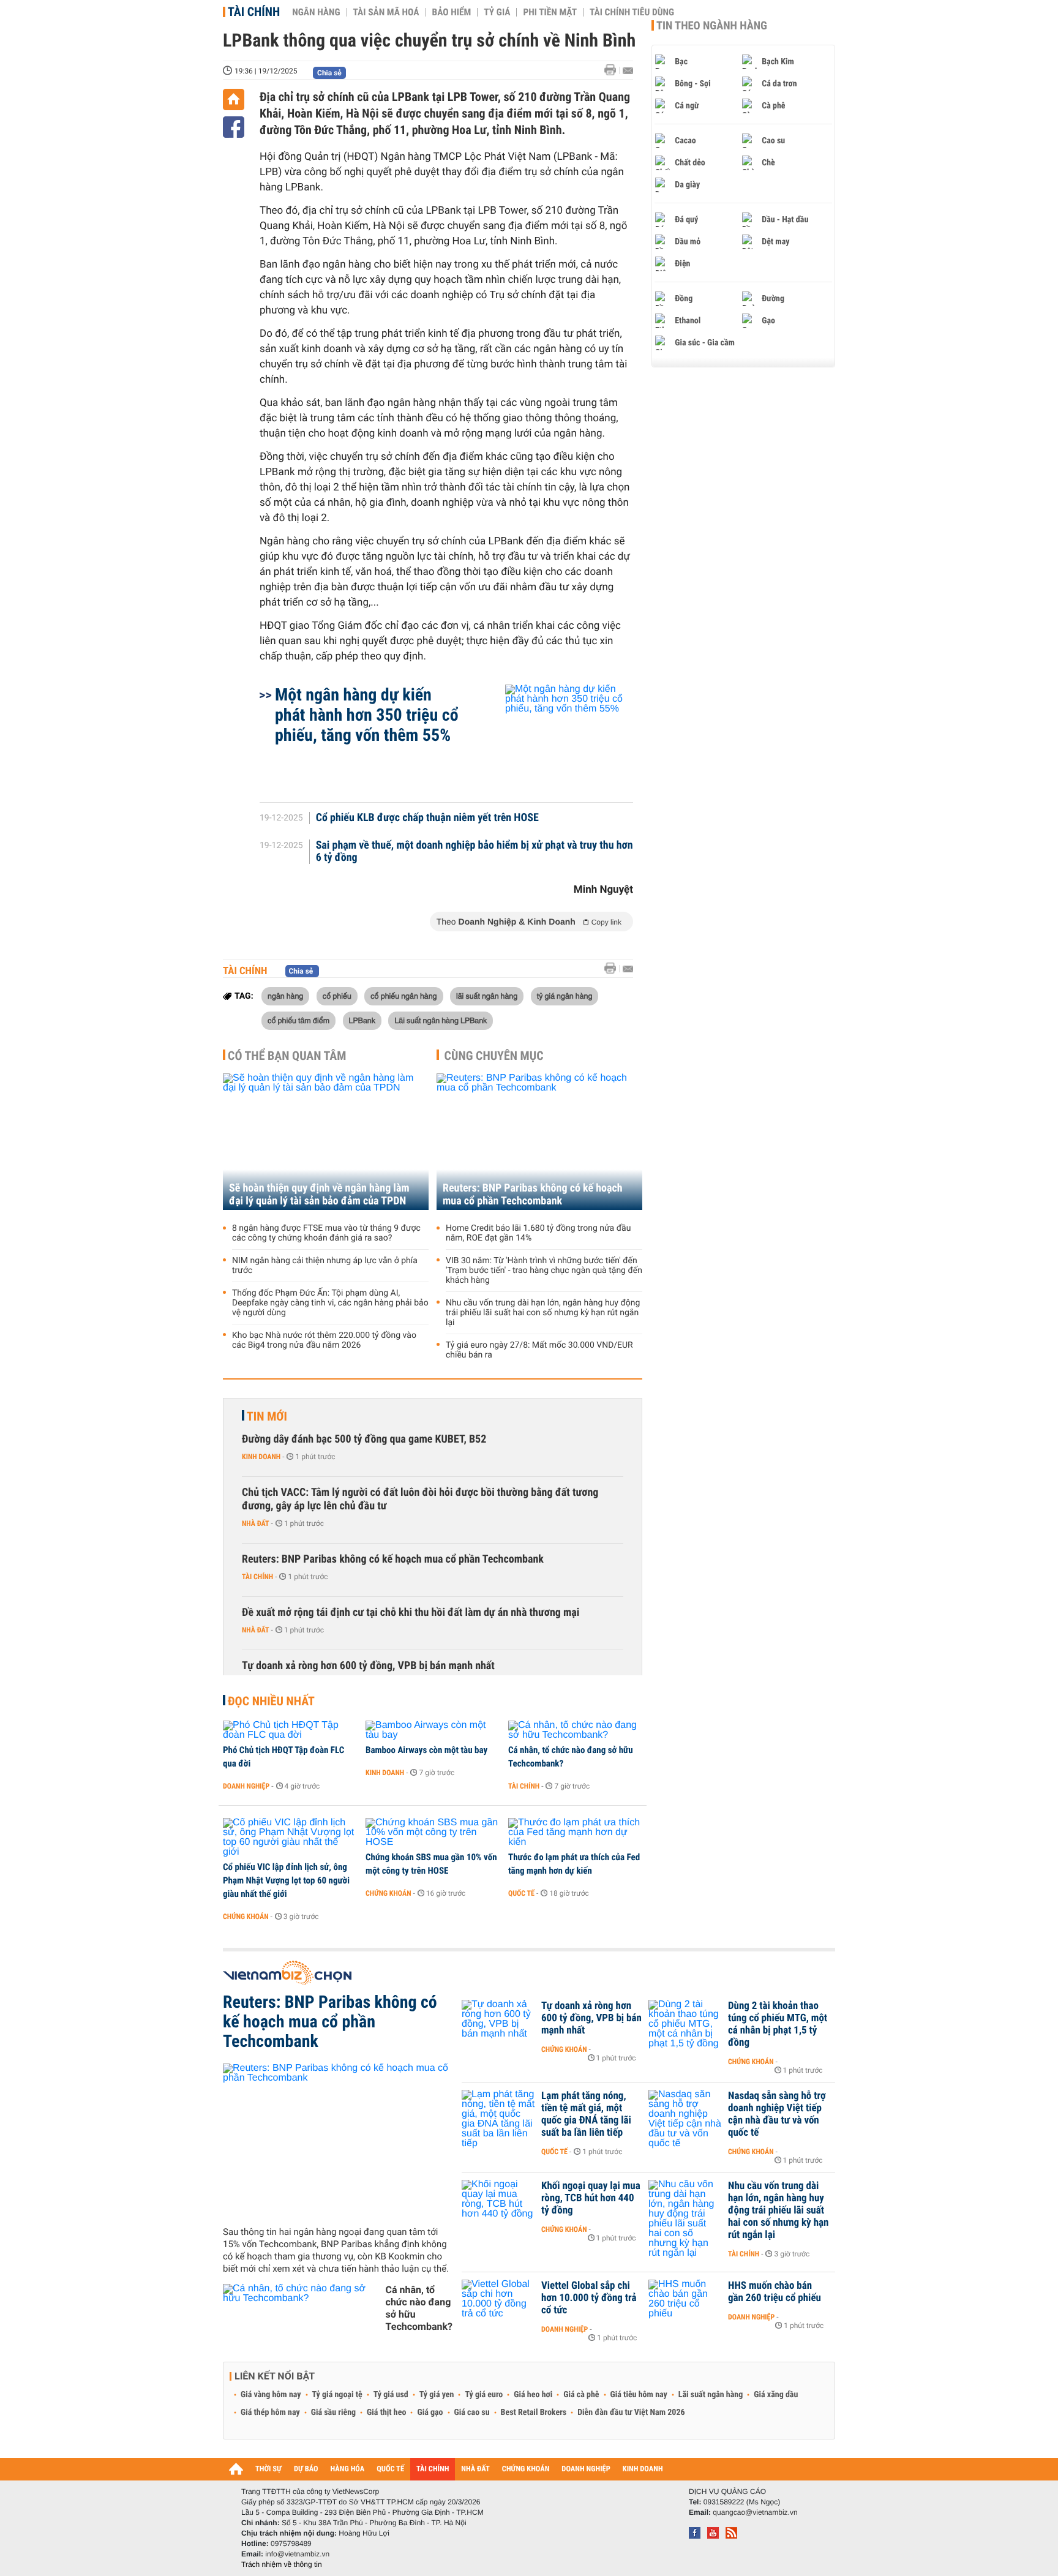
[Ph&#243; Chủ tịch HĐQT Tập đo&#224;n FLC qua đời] (290, 1730)
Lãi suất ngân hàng (711, 2395)
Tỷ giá (497, 12)
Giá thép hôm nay (270, 2413)
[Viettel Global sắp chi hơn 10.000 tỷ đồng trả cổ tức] (498, 2304)
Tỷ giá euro (484, 2395)
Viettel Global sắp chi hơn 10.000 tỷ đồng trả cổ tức (589, 2298)
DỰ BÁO (306, 2469)
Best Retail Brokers (534, 2413)
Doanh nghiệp (246, 1786)
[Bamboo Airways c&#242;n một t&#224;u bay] (433, 1730)
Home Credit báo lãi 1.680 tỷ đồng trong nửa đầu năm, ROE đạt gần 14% (538, 1233)
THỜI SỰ (268, 2469)
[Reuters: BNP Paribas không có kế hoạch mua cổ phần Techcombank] (539, 1142)
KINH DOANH (643, 2469)
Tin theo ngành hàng (712, 26)
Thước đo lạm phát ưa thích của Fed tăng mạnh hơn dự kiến (574, 1864)
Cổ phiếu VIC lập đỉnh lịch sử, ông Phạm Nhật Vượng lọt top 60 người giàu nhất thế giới (286, 1880)
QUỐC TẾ (390, 2469)
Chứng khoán (246, 1917)
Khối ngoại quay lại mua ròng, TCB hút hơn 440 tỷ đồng (591, 2198)
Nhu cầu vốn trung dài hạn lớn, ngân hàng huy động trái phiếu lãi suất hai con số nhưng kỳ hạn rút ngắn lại (543, 1313)
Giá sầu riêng (333, 2413)
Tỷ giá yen (437, 2395)
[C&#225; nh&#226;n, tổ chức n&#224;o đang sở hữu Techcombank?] (575, 1730)
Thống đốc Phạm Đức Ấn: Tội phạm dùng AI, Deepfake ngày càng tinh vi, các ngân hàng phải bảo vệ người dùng (330, 1303)
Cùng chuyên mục (494, 1056)
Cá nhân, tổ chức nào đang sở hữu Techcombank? (571, 1757)
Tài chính (254, 12)
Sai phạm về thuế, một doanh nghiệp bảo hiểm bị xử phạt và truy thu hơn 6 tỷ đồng (475, 852)
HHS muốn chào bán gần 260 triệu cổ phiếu (775, 2292)
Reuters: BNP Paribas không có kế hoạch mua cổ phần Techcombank (533, 1195)
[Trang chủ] (234, 100)
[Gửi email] (628, 71)
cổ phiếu (337, 996)
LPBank (362, 1020)
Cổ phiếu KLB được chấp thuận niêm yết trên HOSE (427, 818)
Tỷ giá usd (391, 2395)
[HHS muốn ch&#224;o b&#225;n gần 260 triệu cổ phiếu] (685, 2304)
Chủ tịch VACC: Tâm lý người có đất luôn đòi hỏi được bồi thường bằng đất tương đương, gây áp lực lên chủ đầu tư (420, 1499)
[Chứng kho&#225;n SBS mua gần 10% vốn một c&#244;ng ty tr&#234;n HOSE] (433, 1833)
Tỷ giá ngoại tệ (337, 2395)
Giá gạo (430, 2413)
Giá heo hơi (533, 2395)
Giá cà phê (581, 2395)
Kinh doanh (261, 1457)
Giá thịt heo (386, 2413)
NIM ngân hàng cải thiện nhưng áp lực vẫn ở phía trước (325, 1266)
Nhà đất (256, 1523)
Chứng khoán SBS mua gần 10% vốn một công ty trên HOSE (431, 1864)
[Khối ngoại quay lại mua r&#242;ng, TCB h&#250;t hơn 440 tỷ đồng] (498, 2204)
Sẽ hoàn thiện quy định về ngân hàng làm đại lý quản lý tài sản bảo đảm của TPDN (319, 1195)
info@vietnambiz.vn (297, 2554)
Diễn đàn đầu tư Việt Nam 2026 (631, 2413)
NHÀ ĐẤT (475, 2469)
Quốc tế (521, 1893)
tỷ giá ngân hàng (565, 996)
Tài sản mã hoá (386, 12)
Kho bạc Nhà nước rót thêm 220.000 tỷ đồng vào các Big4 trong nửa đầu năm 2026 (324, 1340)
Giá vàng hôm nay (271, 2395)
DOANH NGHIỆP (586, 2469)
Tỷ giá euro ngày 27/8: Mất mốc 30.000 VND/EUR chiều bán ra (539, 1350)
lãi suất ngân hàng (487, 996)
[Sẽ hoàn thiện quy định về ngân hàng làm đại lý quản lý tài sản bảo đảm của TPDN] (326, 1142)
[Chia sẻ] (234, 127)
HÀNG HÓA (348, 2469)
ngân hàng (285, 996)
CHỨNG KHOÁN (526, 2469)
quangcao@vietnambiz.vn (755, 2512)
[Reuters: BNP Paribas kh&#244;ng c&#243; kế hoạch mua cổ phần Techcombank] (338, 2140)
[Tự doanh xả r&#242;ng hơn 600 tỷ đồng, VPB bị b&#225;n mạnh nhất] (498, 2024)
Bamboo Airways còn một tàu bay (426, 1750)
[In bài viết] (613, 70)
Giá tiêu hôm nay (639, 2395)
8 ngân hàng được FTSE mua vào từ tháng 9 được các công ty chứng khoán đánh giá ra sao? (326, 1233)
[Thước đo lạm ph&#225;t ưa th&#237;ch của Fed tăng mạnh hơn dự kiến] (575, 1833)
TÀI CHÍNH (433, 2469)
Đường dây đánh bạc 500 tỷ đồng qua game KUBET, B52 (364, 1439)
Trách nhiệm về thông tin (282, 2564)
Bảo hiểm (452, 12)
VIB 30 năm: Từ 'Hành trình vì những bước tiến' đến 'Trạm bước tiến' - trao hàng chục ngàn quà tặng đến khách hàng (544, 1271)
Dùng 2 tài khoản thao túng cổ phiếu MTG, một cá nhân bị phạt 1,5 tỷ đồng (778, 2024)
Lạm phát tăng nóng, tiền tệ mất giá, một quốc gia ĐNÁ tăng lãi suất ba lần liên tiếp (586, 2114)
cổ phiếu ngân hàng (403, 996)
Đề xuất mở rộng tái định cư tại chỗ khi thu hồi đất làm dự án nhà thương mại (411, 1613)
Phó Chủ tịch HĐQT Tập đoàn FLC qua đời (283, 1757)
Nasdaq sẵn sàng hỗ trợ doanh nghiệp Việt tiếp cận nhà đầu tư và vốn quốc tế (777, 2114)
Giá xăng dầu (776, 2395)
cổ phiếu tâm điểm (298, 1020)
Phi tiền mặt (550, 12)
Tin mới (267, 1416)
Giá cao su (472, 2413)
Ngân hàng (316, 12)
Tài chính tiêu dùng (632, 12)
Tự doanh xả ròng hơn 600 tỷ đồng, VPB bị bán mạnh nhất (368, 1666)
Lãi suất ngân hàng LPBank (441, 1020)
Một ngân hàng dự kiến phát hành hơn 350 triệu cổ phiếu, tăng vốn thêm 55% (367, 715)
